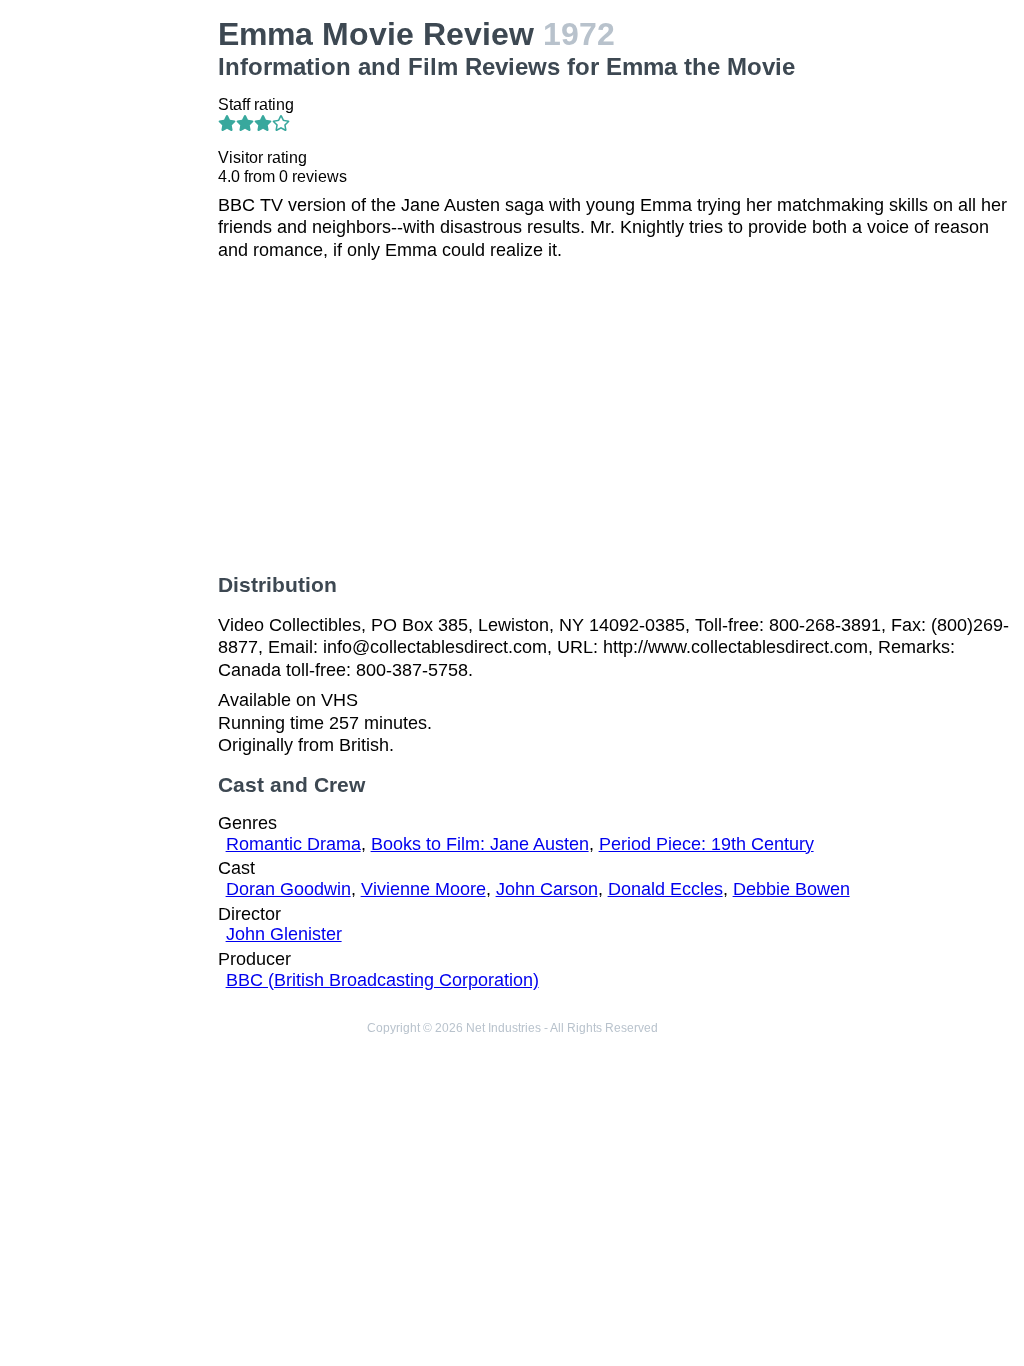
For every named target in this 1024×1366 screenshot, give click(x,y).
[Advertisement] (113, 316)
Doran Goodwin (288, 889)
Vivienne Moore (423, 889)
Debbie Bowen (791, 889)
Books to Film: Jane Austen (480, 844)
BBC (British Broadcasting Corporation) (382, 980)
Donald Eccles (665, 889)
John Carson (547, 889)
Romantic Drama (293, 844)
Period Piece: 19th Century (706, 844)
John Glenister (284, 934)
